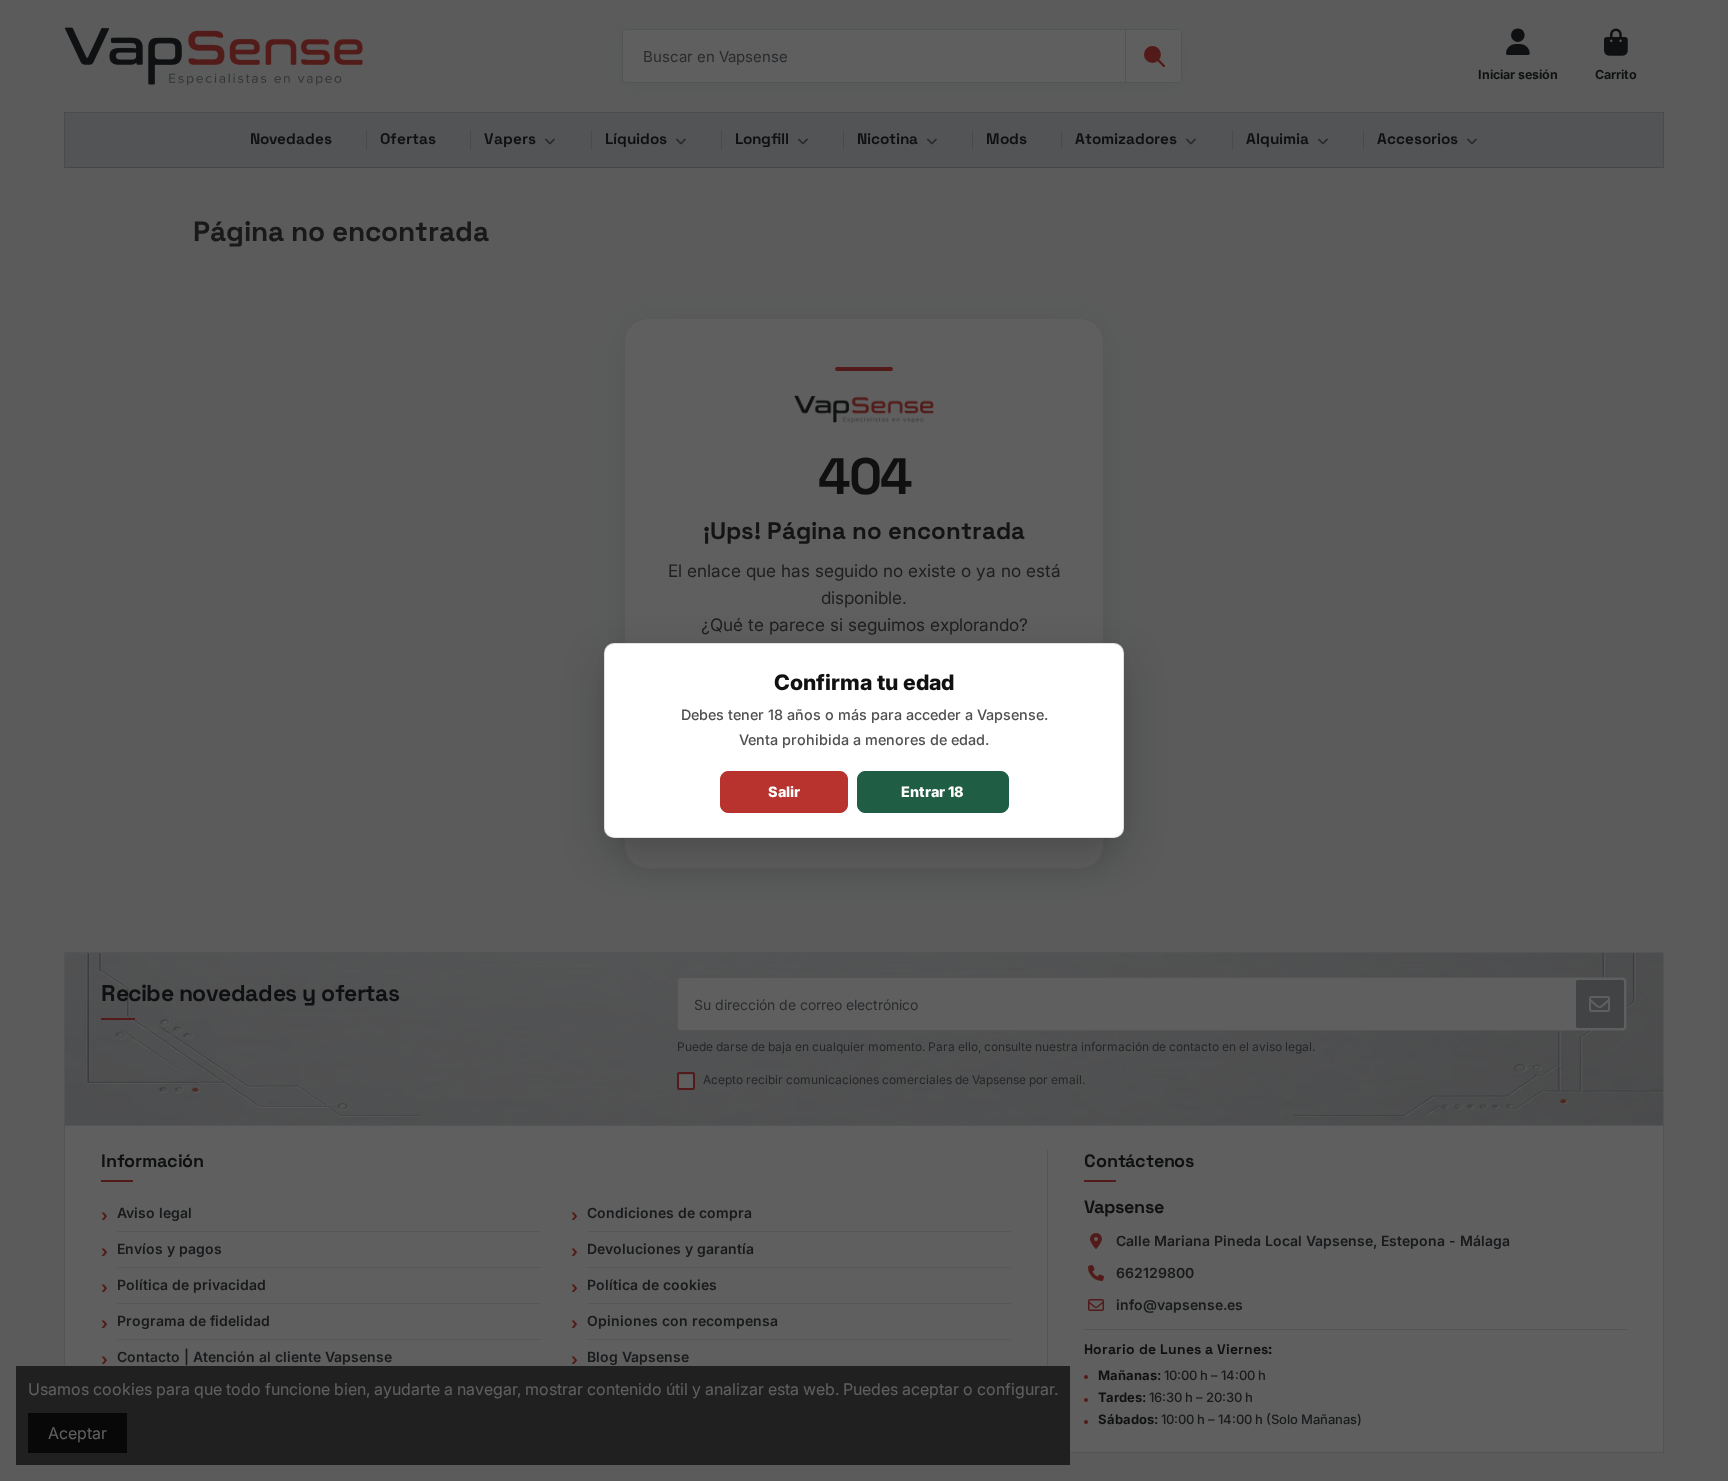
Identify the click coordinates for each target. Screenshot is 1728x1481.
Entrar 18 (932, 791)
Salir (784, 791)
